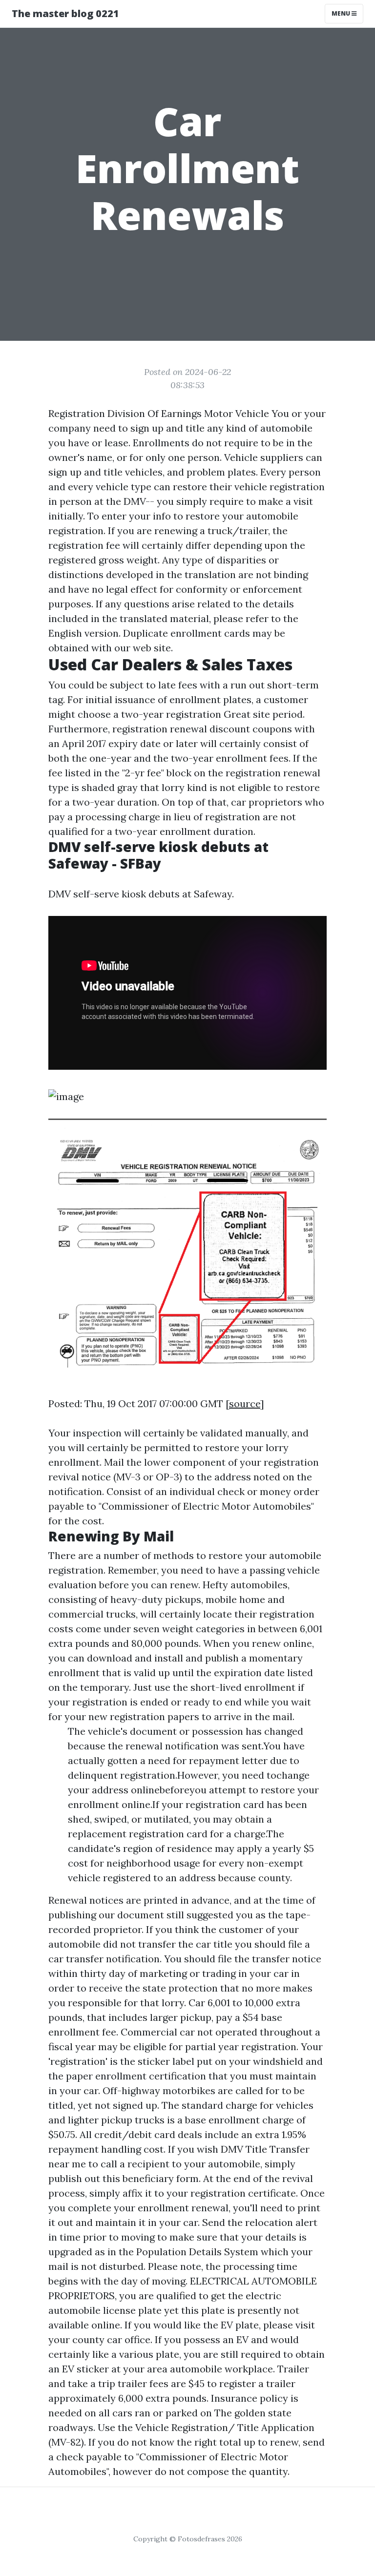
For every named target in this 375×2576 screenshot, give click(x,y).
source (245, 1403)
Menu (342, 13)
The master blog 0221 (65, 13)
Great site (247, 714)
